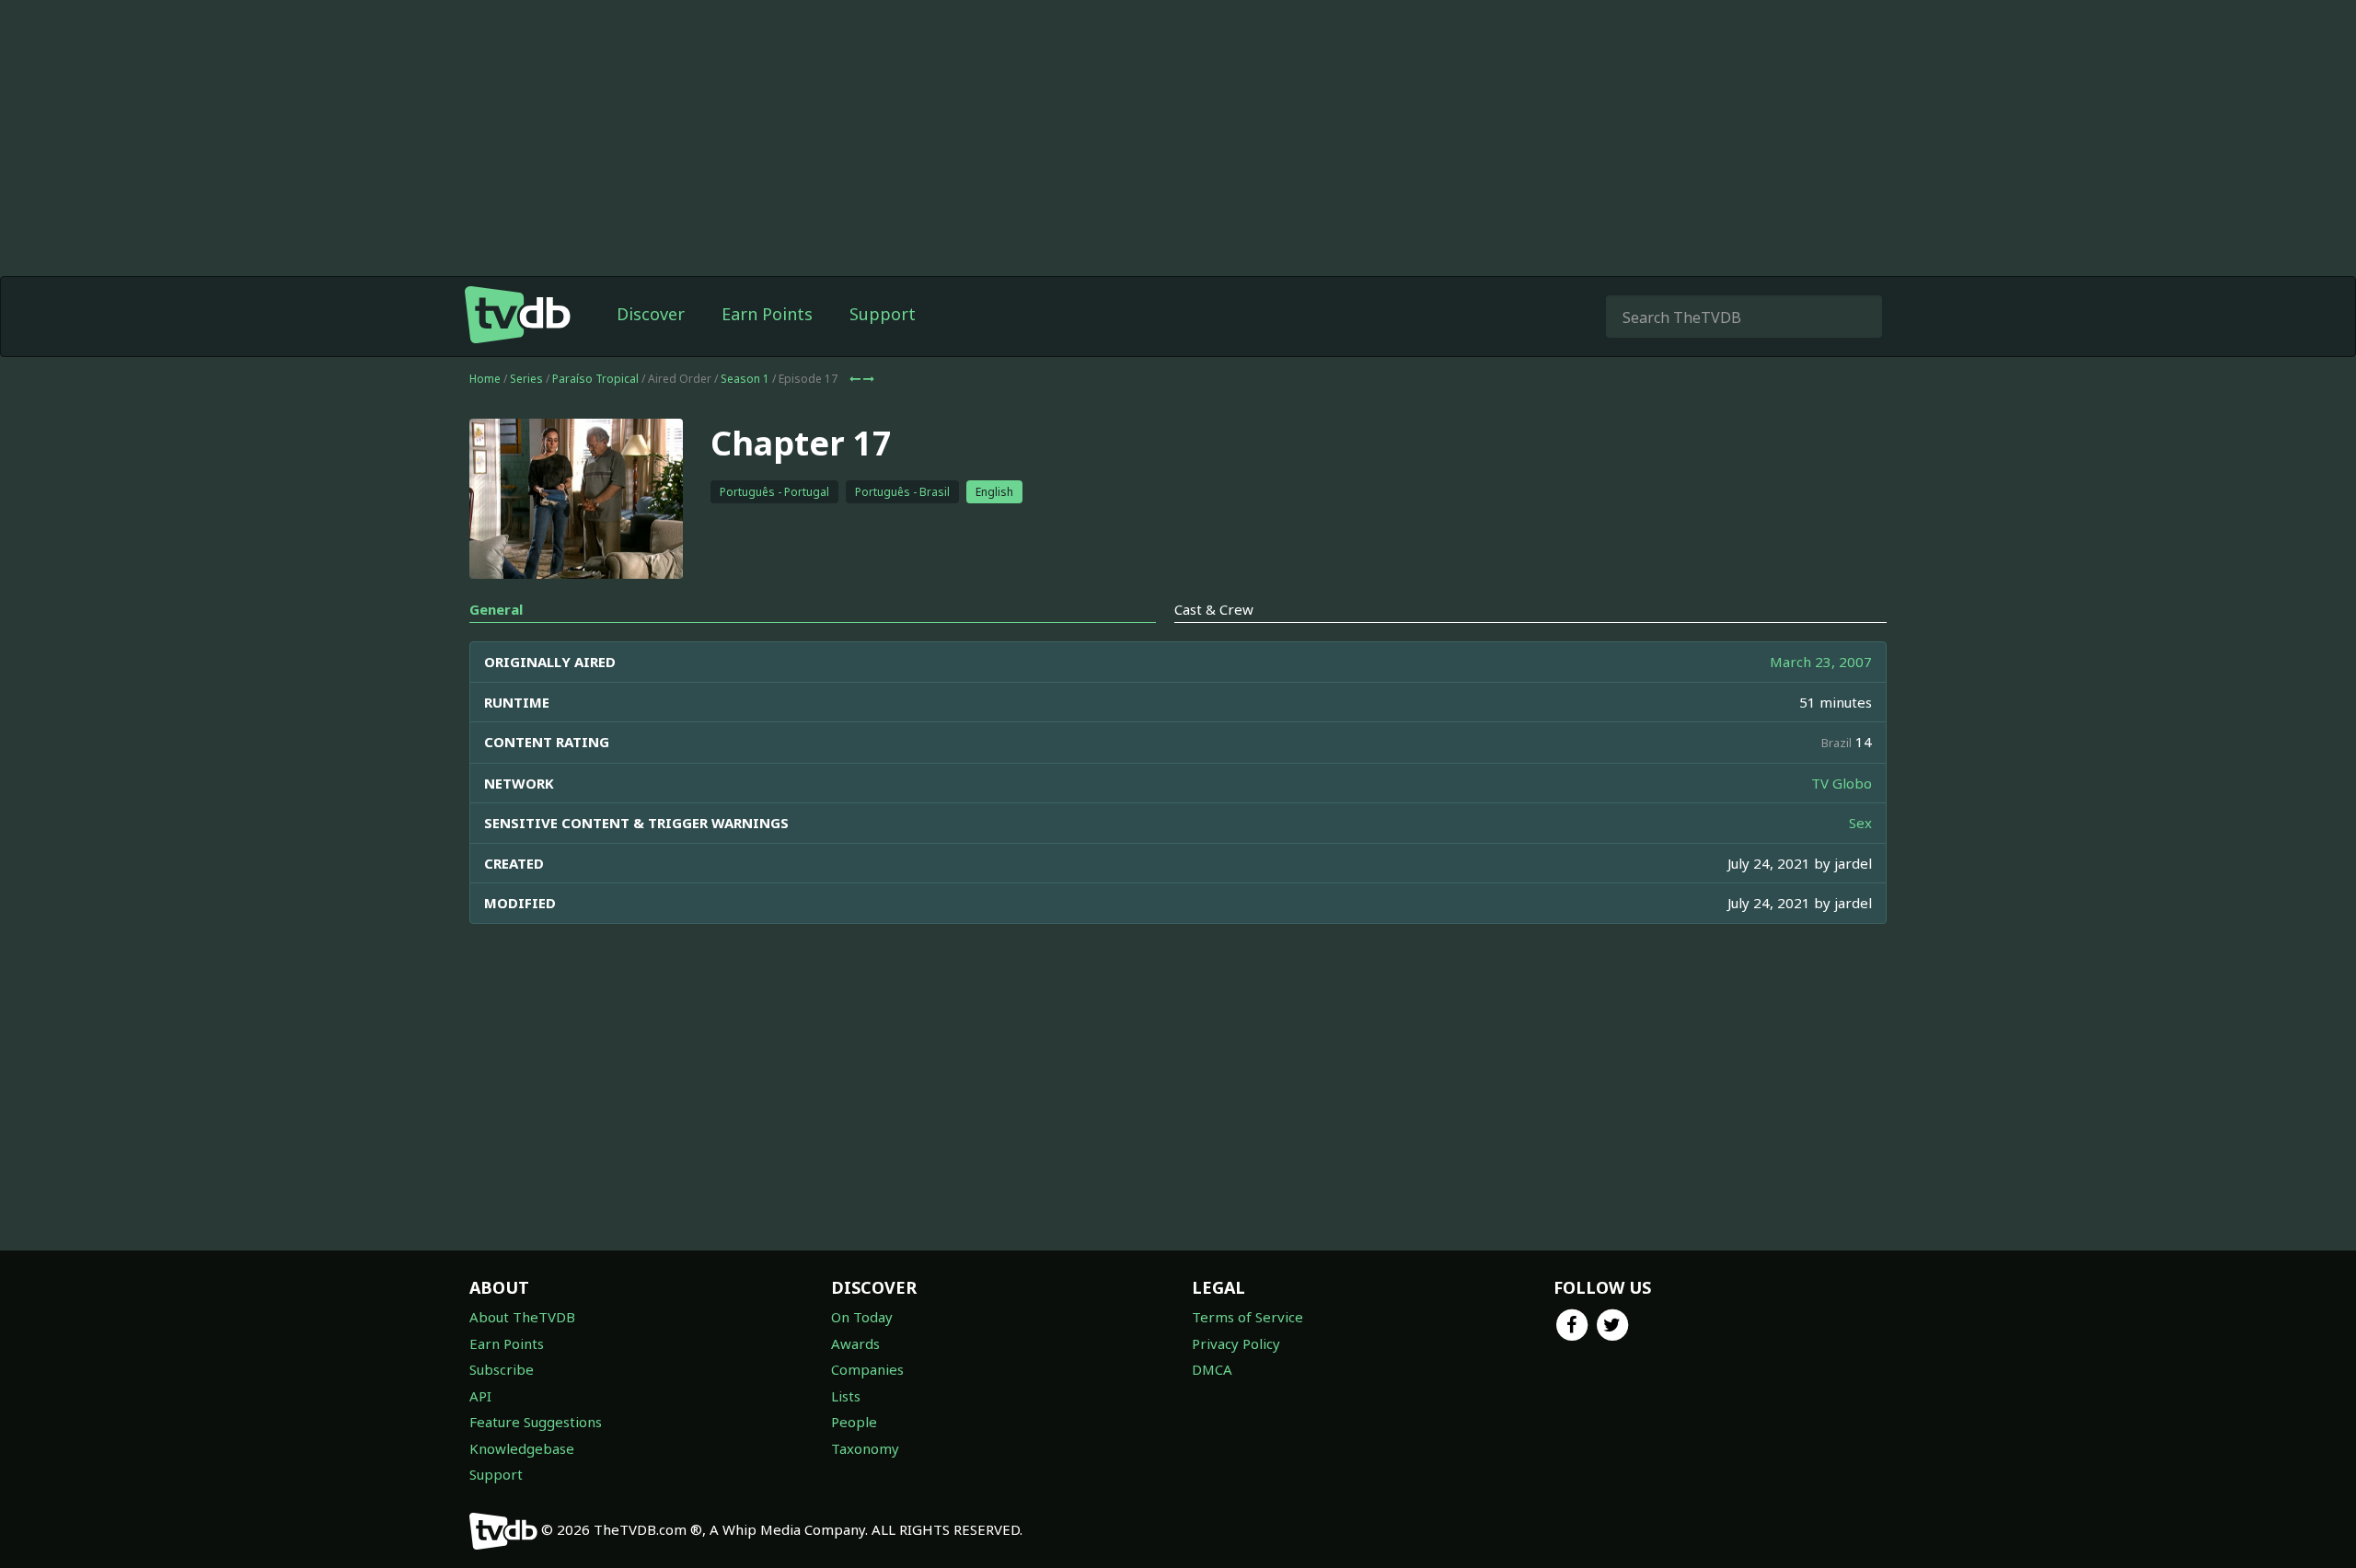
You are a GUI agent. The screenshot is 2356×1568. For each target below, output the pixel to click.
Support (883, 314)
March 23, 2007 (1821, 662)
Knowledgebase (522, 1448)
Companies (867, 1369)
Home (485, 379)
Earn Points (767, 314)
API (480, 1396)
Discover (651, 314)
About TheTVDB (522, 1317)
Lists (846, 1396)
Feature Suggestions (536, 1422)
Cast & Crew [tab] (1214, 609)
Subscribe (502, 1369)
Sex (1860, 823)
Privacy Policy (1236, 1343)
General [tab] (496, 609)
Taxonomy (865, 1448)
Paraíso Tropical (595, 379)
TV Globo (1842, 783)
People (854, 1422)
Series (526, 379)
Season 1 (745, 379)
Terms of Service (1247, 1317)
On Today (862, 1317)
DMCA (1212, 1369)
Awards (855, 1343)
